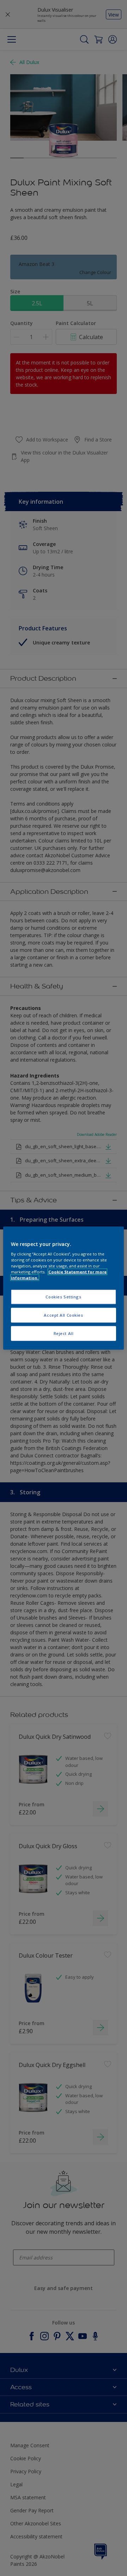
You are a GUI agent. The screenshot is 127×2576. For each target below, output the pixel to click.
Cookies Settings (63, 1297)
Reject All (64, 1333)
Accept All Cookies (63, 1315)
